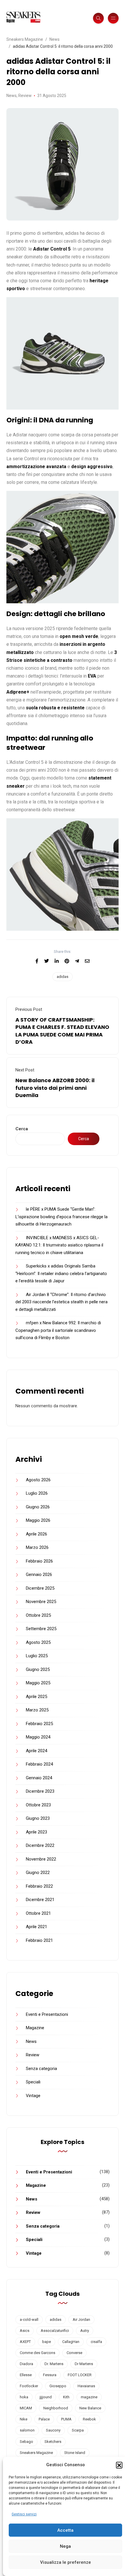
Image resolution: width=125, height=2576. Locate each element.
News (11, 96)
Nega (65, 2546)
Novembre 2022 (41, 1859)
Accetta (65, 2530)
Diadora (26, 2364)
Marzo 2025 (37, 1710)
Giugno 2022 (38, 1873)
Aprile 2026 (36, 1534)
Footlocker (29, 2386)
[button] (119, 2465)
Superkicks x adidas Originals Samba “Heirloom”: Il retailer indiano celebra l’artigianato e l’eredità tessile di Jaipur (61, 1273)
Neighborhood (56, 2408)
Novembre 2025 (41, 1602)
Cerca (22, 1129)
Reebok (89, 2419)
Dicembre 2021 (40, 1900)
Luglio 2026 (37, 1493)
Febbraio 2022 (39, 1886)
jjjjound (46, 2397)
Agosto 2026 (38, 1480)
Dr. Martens (54, 2364)
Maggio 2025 (38, 1683)
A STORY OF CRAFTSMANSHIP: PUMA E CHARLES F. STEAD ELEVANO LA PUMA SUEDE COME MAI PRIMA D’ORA (62, 1031)
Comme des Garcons (37, 2353)
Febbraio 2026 (39, 1561)
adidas (63, 977)
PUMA (66, 2419)
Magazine (35, 2028)
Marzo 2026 (37, 1547)
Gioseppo (58, 2386)
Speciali (33, 2082)
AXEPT (25, 2342)
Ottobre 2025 (38, 1615)
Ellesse (26, 2375)
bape (47, 2342)
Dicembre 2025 (40, 1588)
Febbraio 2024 (39, 1764)
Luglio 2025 (37, 1656)
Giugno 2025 (38, 1669)
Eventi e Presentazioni (47, 2014)
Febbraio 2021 (39, 1940)
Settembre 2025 (41, 1629)
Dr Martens (84, 2364)
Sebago (26, 2442)
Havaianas (86, 2386)
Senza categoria (41, 2069)
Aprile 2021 (36, 1927)
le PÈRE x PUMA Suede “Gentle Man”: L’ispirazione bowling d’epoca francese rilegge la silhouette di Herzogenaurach (61, 1217)
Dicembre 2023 (40, 1791)
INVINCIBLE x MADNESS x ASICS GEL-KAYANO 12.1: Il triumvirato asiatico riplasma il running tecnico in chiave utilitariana (59, 1245)
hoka (24, 2397)
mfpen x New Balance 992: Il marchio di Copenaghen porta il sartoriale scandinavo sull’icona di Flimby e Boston (58, 1330)
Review (25, 96)
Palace (44, 2419)
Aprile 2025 (36, 1697)
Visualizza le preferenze (66, 2562)
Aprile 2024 (36, 1751)
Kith (66, 2397)
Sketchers (53, 2442)
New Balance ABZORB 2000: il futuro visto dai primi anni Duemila (55, 1088)
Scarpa (78, 2430)
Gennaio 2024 (39, 1778)
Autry (85, 2331)
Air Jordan (81, 2320)
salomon (27, 2430)
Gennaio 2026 (39, 1574)
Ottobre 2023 (38, 1805)
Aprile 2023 (36, 1832)
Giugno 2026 (38, 1507)
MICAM (26, 2408)
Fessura (50, 2375)
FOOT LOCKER (80, 2375)
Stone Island (75, 2453)
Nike (24, 2419)
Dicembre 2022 (40, 1845)
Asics (25, 2331)
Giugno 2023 (38, 1818)
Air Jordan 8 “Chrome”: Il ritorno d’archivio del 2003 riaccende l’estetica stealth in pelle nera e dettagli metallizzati (61, 1302)
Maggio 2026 (38, 1520)
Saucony (53, 2430)
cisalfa (96, 2342)
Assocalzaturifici (55, 2331)
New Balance (90, 2408)
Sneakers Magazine (36, 2453)
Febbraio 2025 (39, 1724)
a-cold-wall (29, 2320)
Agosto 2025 (38, 1642)
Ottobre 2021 (38, 1913)
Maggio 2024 (38, 1737)
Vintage (33, 2096)
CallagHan (71, 2342)
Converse (74, 2353)
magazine (89, 2397)
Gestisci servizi (24, 2514)
